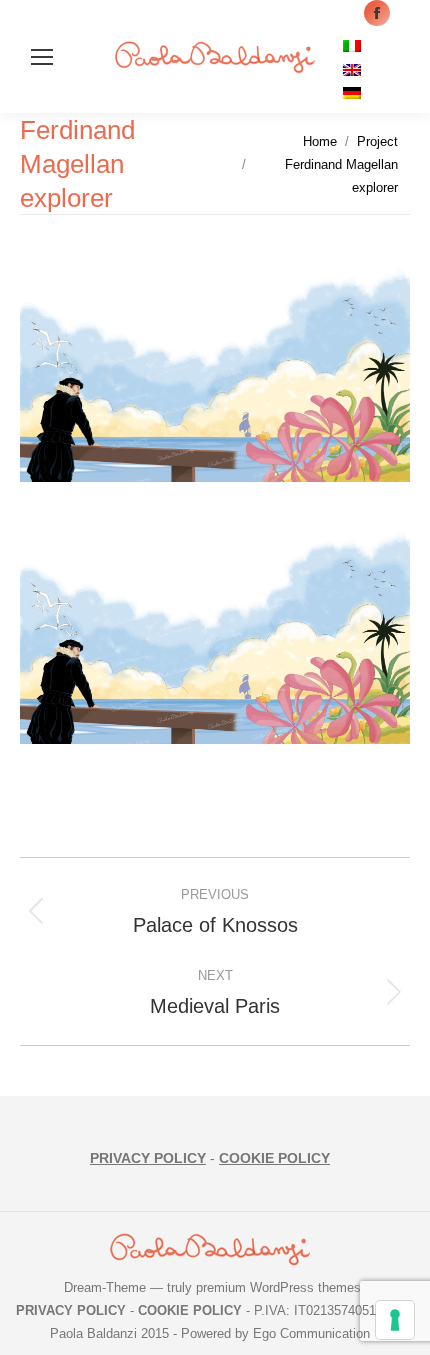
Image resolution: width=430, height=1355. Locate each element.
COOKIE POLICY (274, 1158)
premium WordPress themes (278, 1287)
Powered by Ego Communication (275, 1333)
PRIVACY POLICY (148, 1158)
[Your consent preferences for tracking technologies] (395, 1320)
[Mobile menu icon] (42, 57)
